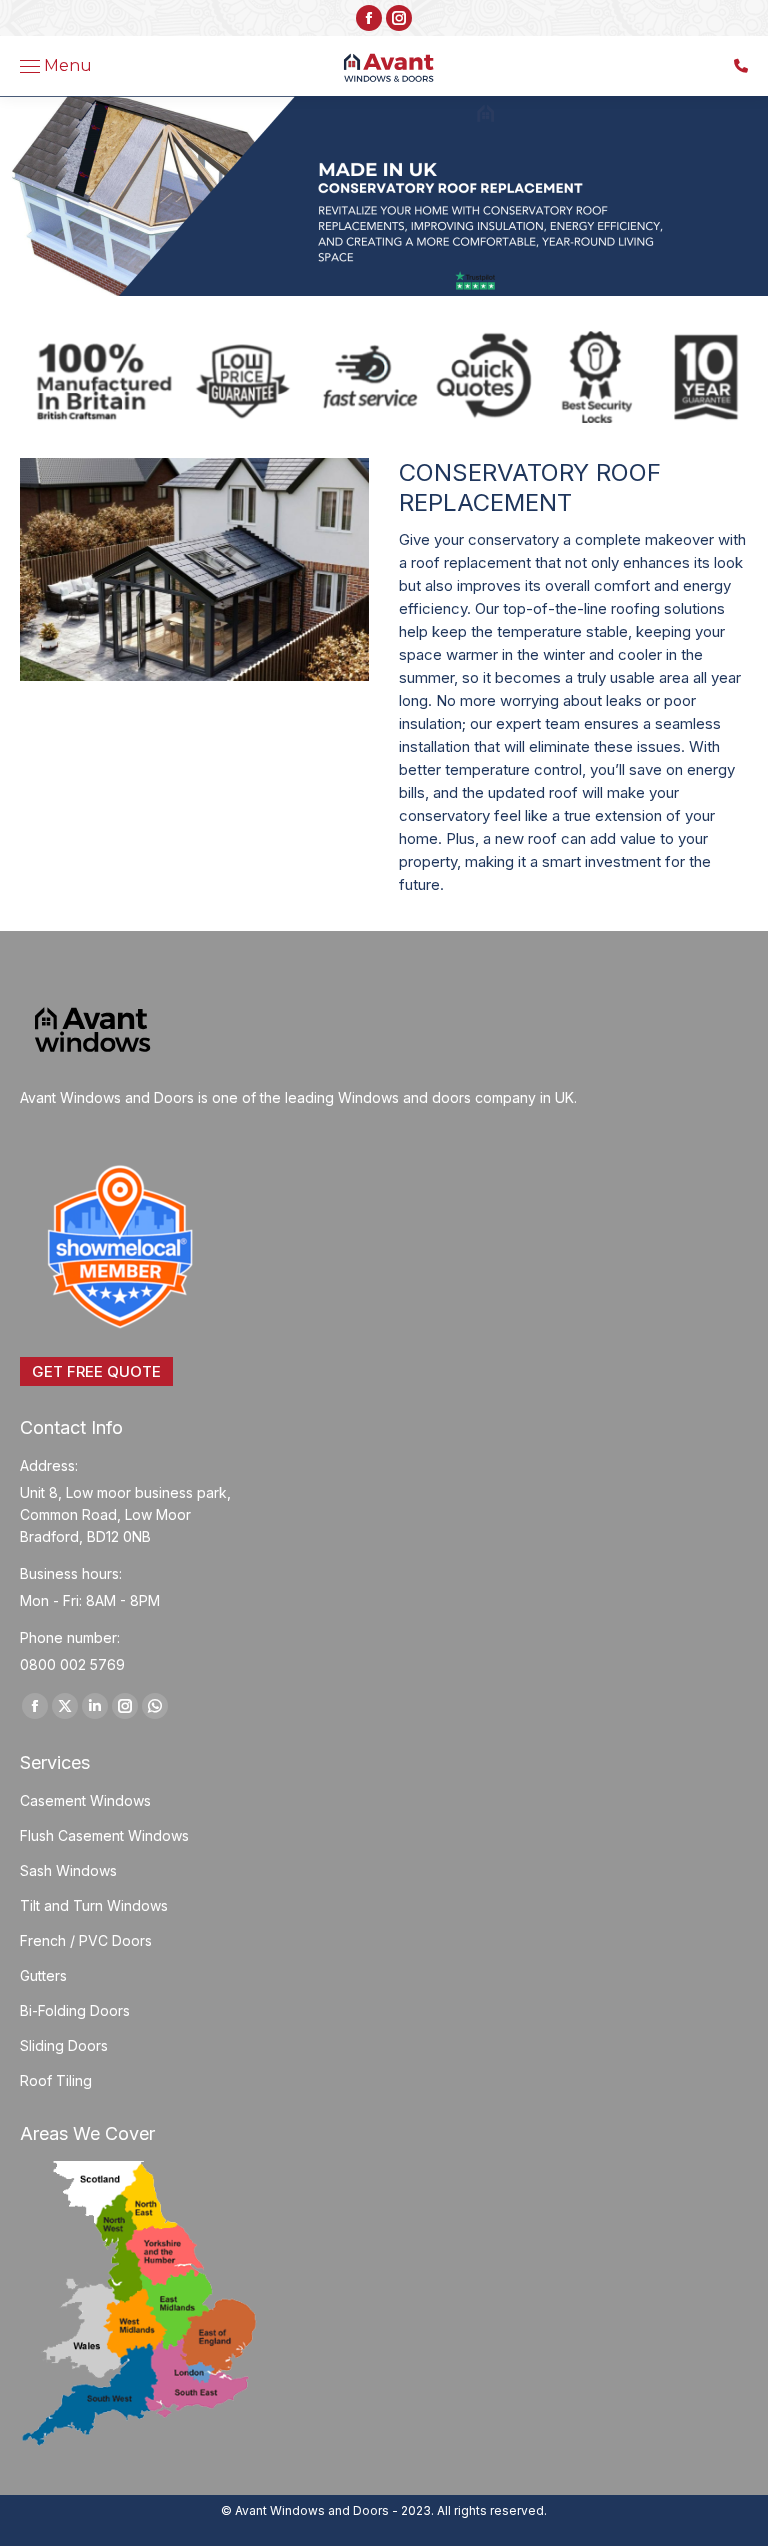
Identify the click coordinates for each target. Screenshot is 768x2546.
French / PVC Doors (86, 1940)
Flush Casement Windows (104, 1835)
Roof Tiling (56, 2080)
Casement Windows (85, 1800)
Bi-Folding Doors (75, 2010)
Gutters (43, 1975)
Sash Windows (68, 1870)
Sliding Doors (64, 2045)
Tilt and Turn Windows (94, 1905)
